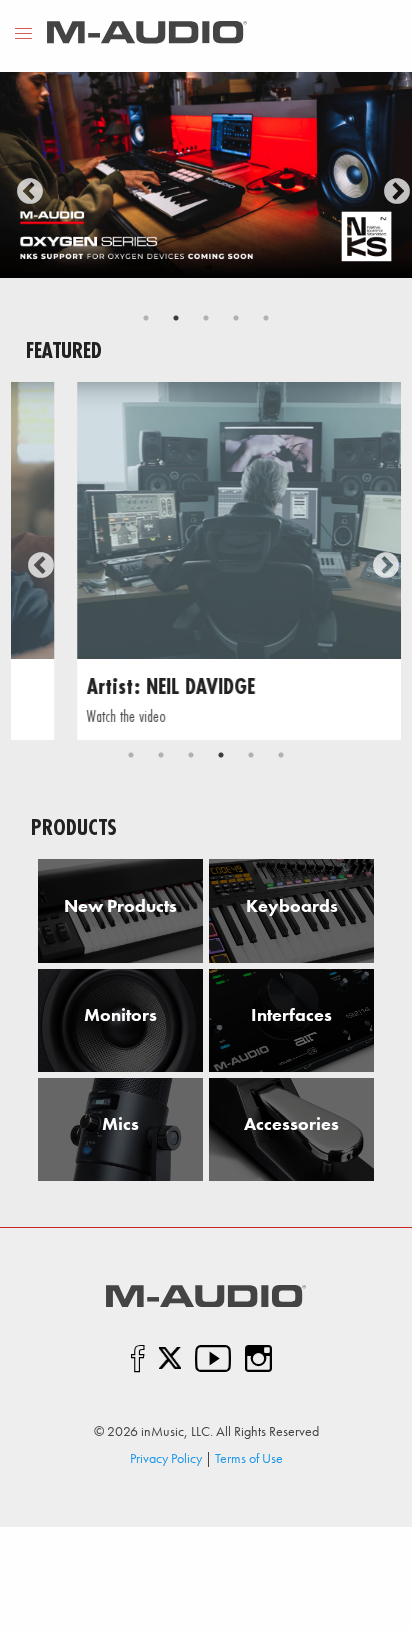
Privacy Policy (166, 1458)
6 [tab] (281, 755)
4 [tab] (236, 318)
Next (392, 187)
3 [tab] (206, 318)
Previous (25, 187)
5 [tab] (266, 318)
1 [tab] (146, 318)
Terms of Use (249, 1458)
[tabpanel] (206, 175)
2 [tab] (176, 318)
